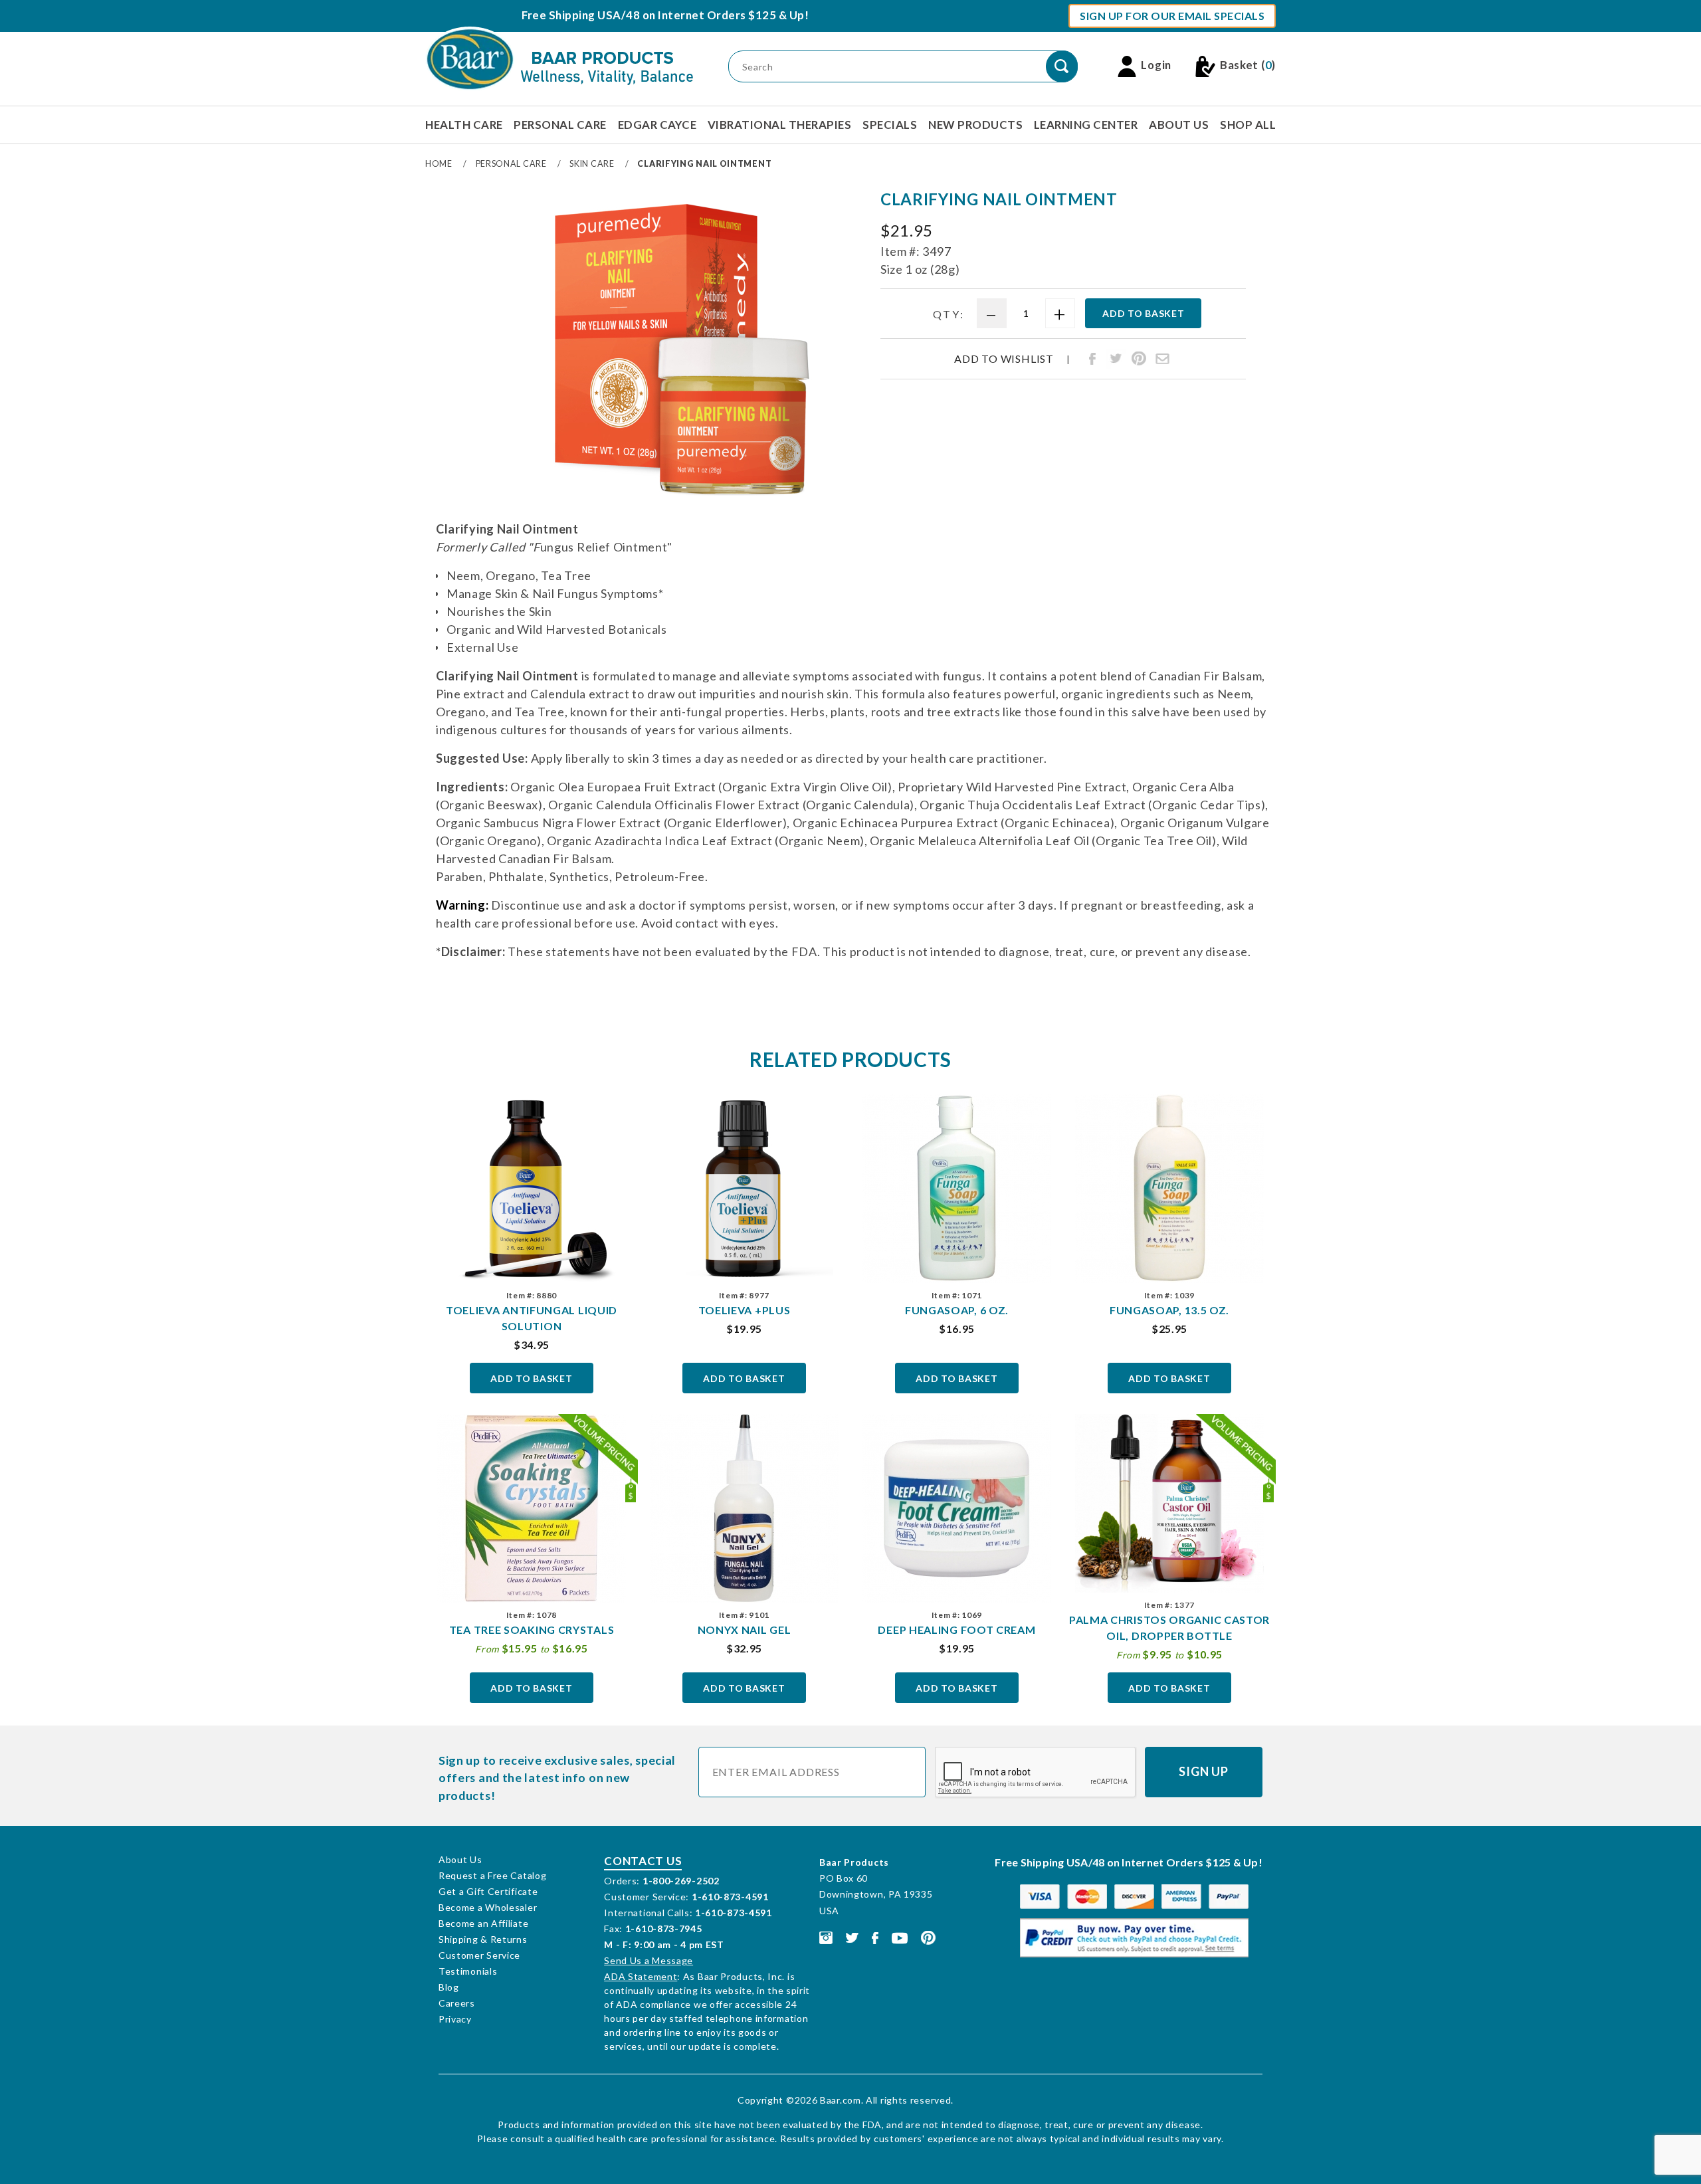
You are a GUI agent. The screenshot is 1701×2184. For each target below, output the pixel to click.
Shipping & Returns (483, 1939)
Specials (890, 125)
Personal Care (560, 125)
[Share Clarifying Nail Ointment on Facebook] (1092, 359)
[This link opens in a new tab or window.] (826, 1936)
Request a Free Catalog (492, 1875)
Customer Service (479, 1955)
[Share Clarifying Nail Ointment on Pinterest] (1139, 359)
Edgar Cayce (657, 125)
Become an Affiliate (483, 1923)
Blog (449, 1987)
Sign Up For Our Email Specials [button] (1172, 16)
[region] (467, 346)
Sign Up (1204, 1771)
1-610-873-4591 (730, 1897)
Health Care (464, 125)
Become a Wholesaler (488, 1907)
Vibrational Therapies (780, 125)
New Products (975, 125)
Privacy (455, 2019)
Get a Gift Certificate (488, 1891)
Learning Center (1086, 125)
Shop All (1248, 125)
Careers (457, 2003)
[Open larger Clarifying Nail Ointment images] (681, 351)
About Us (1179, 125)
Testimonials (468, 1971)
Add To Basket (531, 1378)
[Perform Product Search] (1062, 66)
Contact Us (643, 1861)
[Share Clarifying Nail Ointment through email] (1162, 359)
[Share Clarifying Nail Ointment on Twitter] (1116, 359)
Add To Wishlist (1004, 359)
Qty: (949, 314)
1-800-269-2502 (681, 1881)
